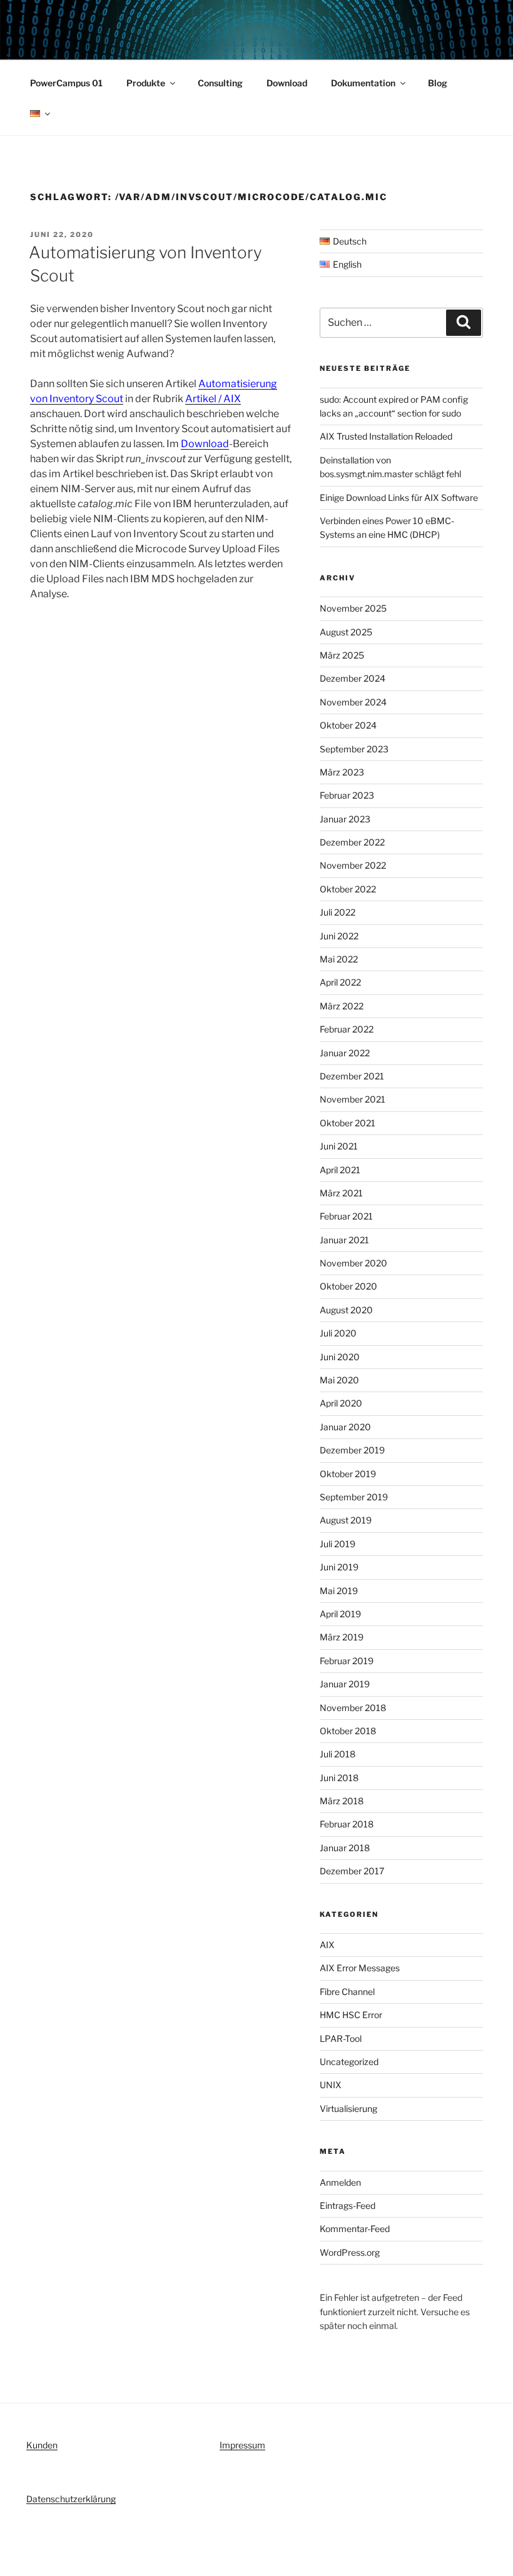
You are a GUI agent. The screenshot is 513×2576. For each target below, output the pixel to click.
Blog (438, 83)
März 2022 (342, 1006)
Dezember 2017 (352, 1871)
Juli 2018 (338, 1754)
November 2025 (353, 608)
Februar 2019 (347, 1661)
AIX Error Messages (360, 1968)
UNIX (331, 2085)
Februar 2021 (346, 1216)
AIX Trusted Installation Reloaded (386, 436)
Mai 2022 (339, 959)
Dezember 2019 (352, 1450)
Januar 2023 (345, 819)
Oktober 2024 (348, 725)
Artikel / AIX (213, 399)
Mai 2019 (339, 1591)
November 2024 (353, 702)
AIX (327, 1945)
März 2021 (341, 1193)
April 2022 (340, 982)
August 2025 (346, 632)
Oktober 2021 (348, 1123)
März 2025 (342, 655)
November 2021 (353, 1099)
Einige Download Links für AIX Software (399, 498)
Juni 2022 (339, 936)
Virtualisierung (348, 2109)
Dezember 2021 (352, 1076)
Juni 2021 (339, 1146)
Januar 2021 (344, 1240)
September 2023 (354, 749)
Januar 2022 (345, 1053)
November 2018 (353, 1708)
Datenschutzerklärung (71, 2499)
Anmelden (340, 2182)
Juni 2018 (339, 1778)
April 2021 (340, 1170)
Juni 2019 (339, 1567)
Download (287, 83)
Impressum (242, 2445)
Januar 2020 (345, 1427)
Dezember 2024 (353, 678)
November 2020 (353, 1263)
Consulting (220, 83)
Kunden (42, 2445)
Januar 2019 (345, 1684)
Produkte (146, 83)
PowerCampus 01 (66, 83)
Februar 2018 (347, 1824)
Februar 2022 (347, 1029)
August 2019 (346, 1520)
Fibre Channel (347, 1992)
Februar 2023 (347, 795)
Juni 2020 (340, 1357)
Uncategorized (349, 2062)
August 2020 (346, 1310)
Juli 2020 (338, 1333)
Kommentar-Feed (355, 2229)
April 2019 (340, 1614)
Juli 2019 (338, 1544)
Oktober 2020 (348, 1286)
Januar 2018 (345, 1848)
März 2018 (342, 1801)
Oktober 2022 (348, 889)
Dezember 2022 (352, 842)
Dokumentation (363, 83)
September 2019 (354, 1497)
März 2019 (342, 1637)
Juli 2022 (338, 912)
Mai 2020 (339, 1380)
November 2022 (353, 865)
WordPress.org (350, 2252)
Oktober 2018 (348, 1731)
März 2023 (342, 772)
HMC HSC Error (351, 2015)
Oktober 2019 (348, 1474)
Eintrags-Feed (348, 2205)
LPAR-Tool (341, 2038)
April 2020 (341, 1403)
